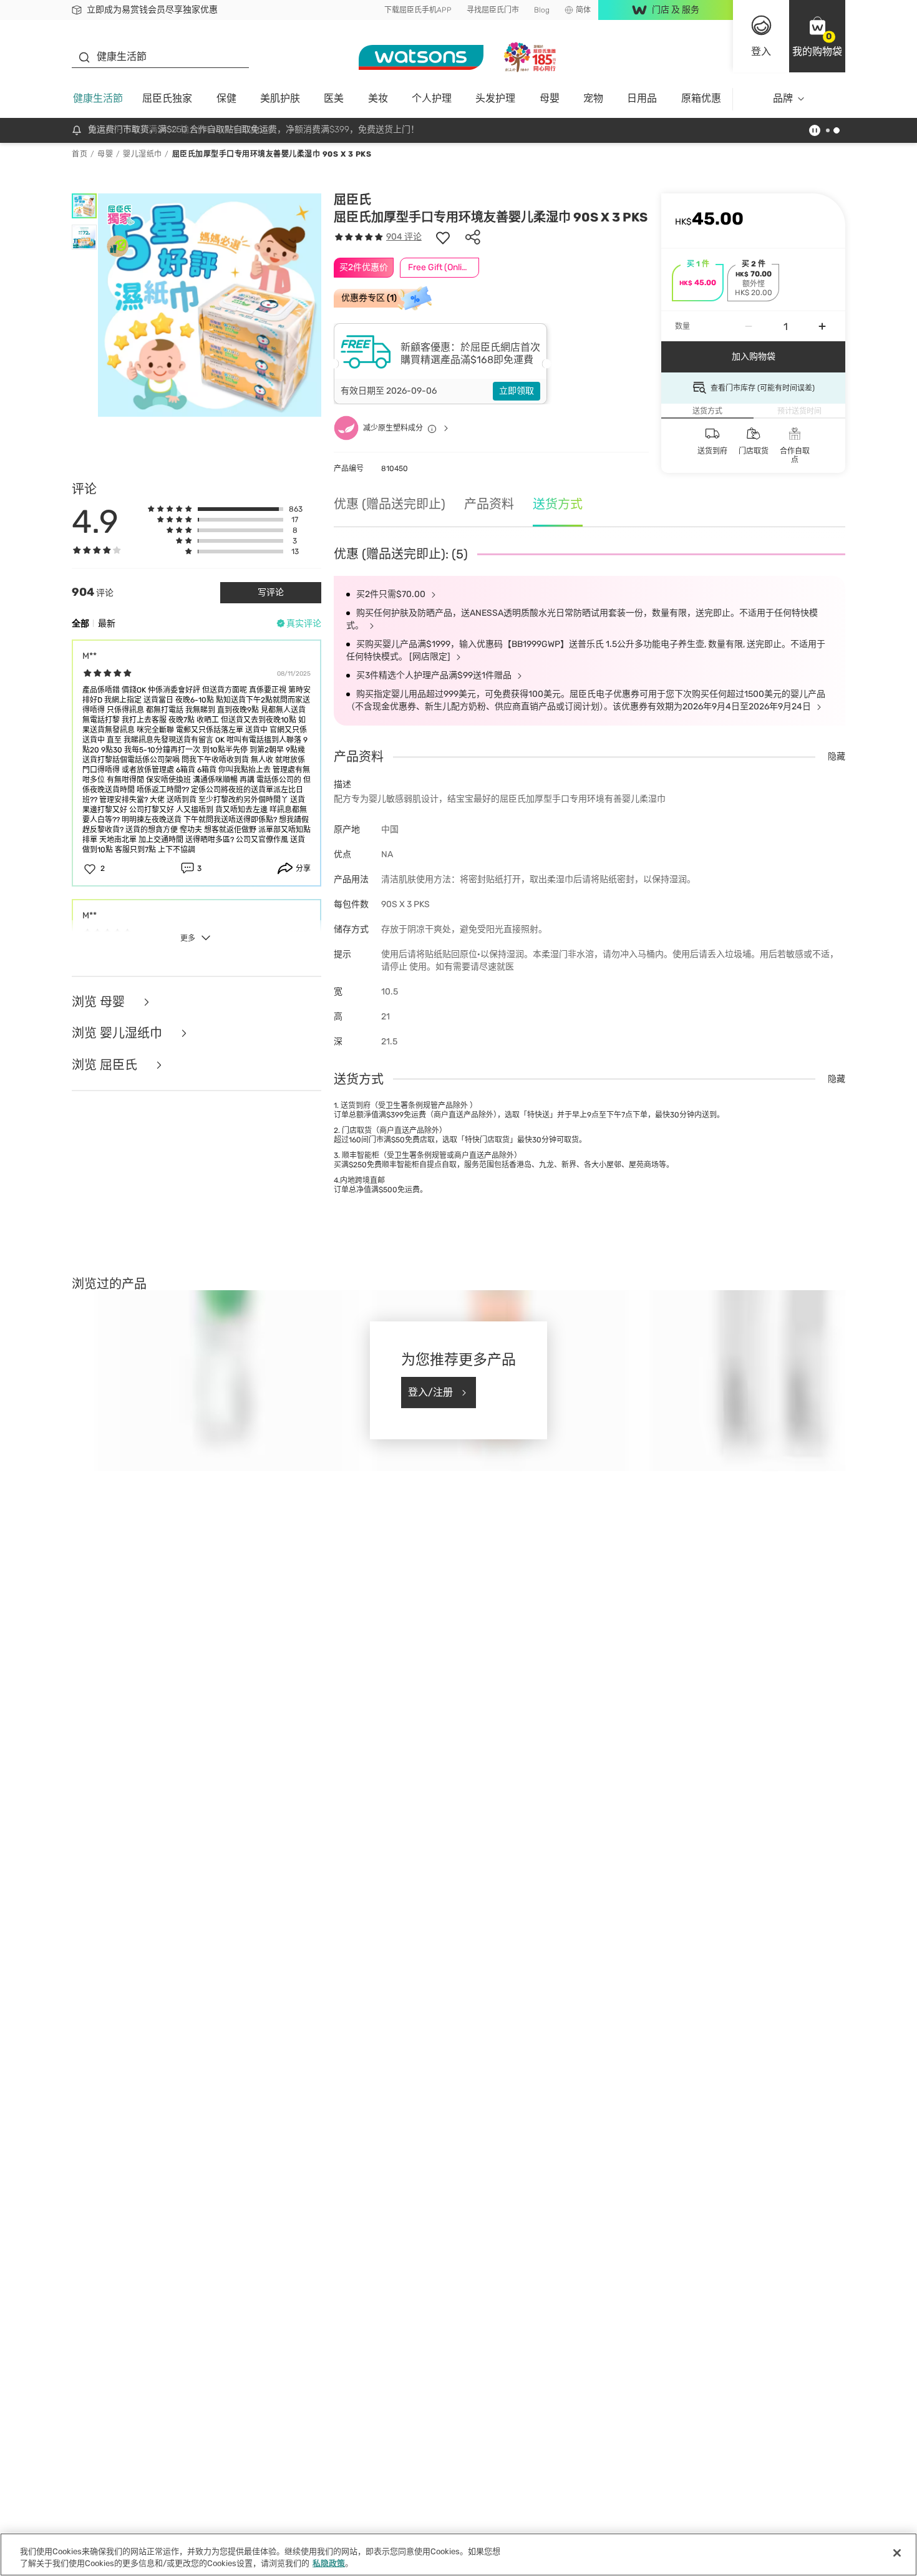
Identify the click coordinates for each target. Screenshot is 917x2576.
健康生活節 (98, 98)
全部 (80, 624)
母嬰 (550, 98)
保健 (226, 98)
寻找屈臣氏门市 (493, 10)
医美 (334, 98)
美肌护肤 (280, 98)
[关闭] (897, 2553)
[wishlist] (443, 237)
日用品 (642, 98)
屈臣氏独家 (167, 98)
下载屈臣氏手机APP (418, 10)
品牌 (783, 98)
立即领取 (517, 391)
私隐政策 (329, 2563)
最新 (107, 624)
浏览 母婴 (100, 1002)
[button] (817, 36)
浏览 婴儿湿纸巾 (119, 1033)
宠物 (593, 98)
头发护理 (495, 98)
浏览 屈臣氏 (106, 1065)
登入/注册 (430, 1392)
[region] (458, 2554)
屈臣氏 (352, 200)
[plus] (822, 326)
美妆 (378, 98)
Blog (542, 10)
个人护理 (432, 98)
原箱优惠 (701, 98)
